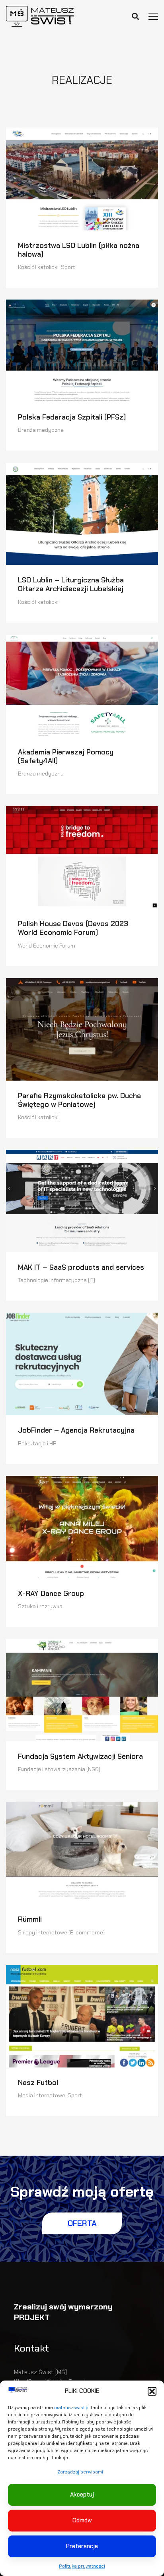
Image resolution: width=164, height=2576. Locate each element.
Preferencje (82, 2546)
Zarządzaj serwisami (80, 2472)
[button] (152, 2391)
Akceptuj (82, 2495)
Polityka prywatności (82, 2566)
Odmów (82, 2520)
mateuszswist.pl (72, 2408)
